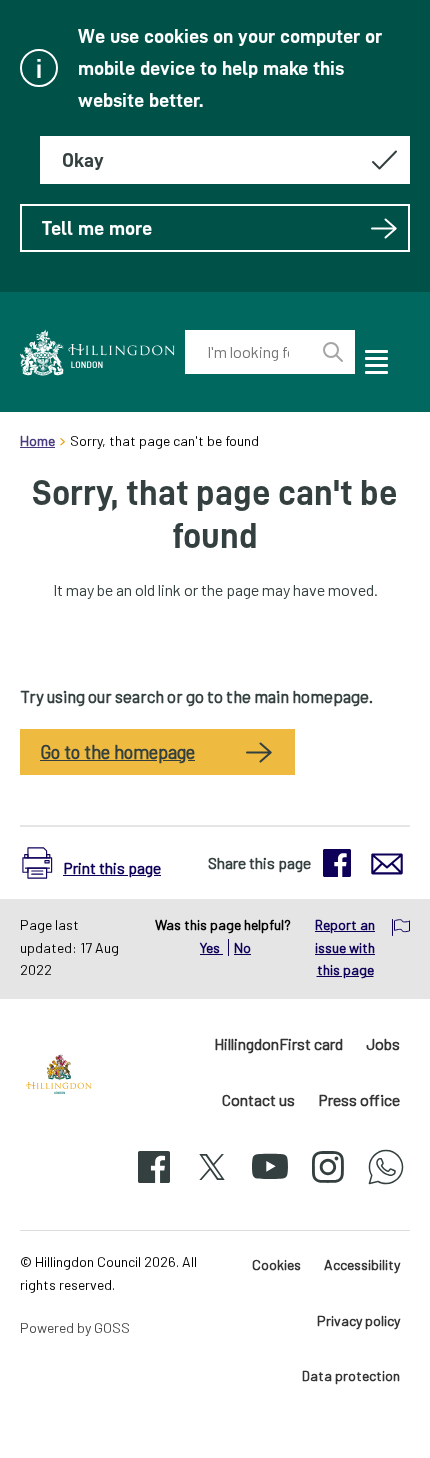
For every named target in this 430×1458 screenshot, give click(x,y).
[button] (96, 863)
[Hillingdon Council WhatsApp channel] (386, 1184)
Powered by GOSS (75, 1327)
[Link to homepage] (97, 352)
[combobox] (248, 352)
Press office (359, 1099)
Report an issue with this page (345, 947)
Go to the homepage (117, 752)
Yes (211, 947)
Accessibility (362, 1264)
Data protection (351, 1375)
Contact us (258, 1099)
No (242, 947)
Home (37, 440)
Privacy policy (358, 1320)
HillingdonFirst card (278, 1043)
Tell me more (97, 228)
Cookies (276, 1264)
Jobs (383, 1043)
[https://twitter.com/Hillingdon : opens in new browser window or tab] (212, 1184)
